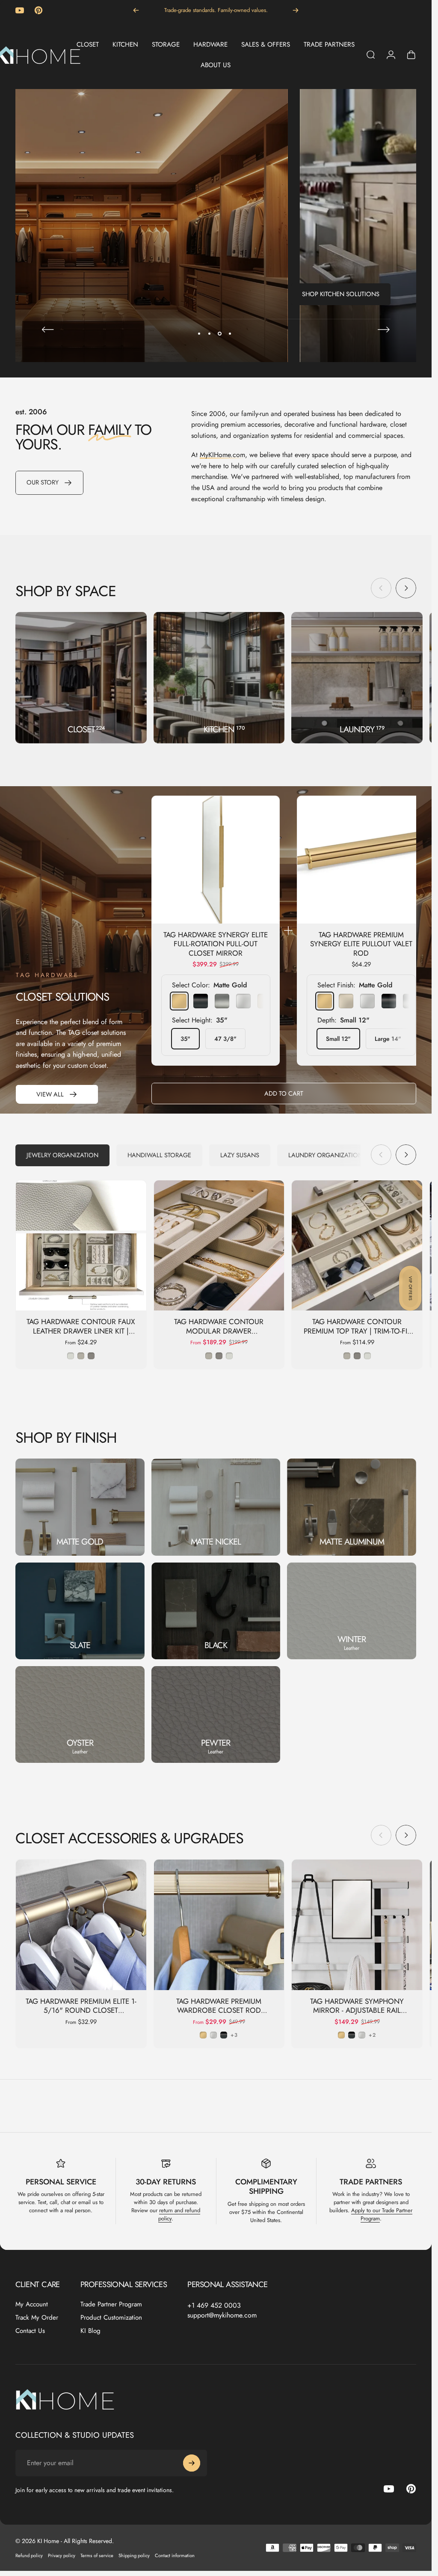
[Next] (296, 10)
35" (185, 1039)
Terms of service (97, 2555)
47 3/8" (225, 1039)
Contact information (175, 2555)
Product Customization (111, 2318)
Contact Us (30, 2331)
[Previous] (136, 10)
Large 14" (388, 1039)
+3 (234, 2035)
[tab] (62, 1155)
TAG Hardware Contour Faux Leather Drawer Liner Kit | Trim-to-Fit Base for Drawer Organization (81, 1336)
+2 (372, 2035)
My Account (32, 2304)
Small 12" (338, 1039)
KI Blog (90, 2331)
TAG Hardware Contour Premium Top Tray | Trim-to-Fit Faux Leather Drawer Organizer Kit (357, 1336)
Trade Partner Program (111, 2304)
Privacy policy (62, 2555)
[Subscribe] (192, 2463)
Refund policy (29, 2555)
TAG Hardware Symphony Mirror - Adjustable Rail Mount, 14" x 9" (357, 2010)
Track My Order (37, 2318)
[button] (410, 1288)
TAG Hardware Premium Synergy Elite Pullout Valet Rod (361, 944)
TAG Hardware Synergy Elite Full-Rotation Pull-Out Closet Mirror (216, 944)
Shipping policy (134, 2555)
